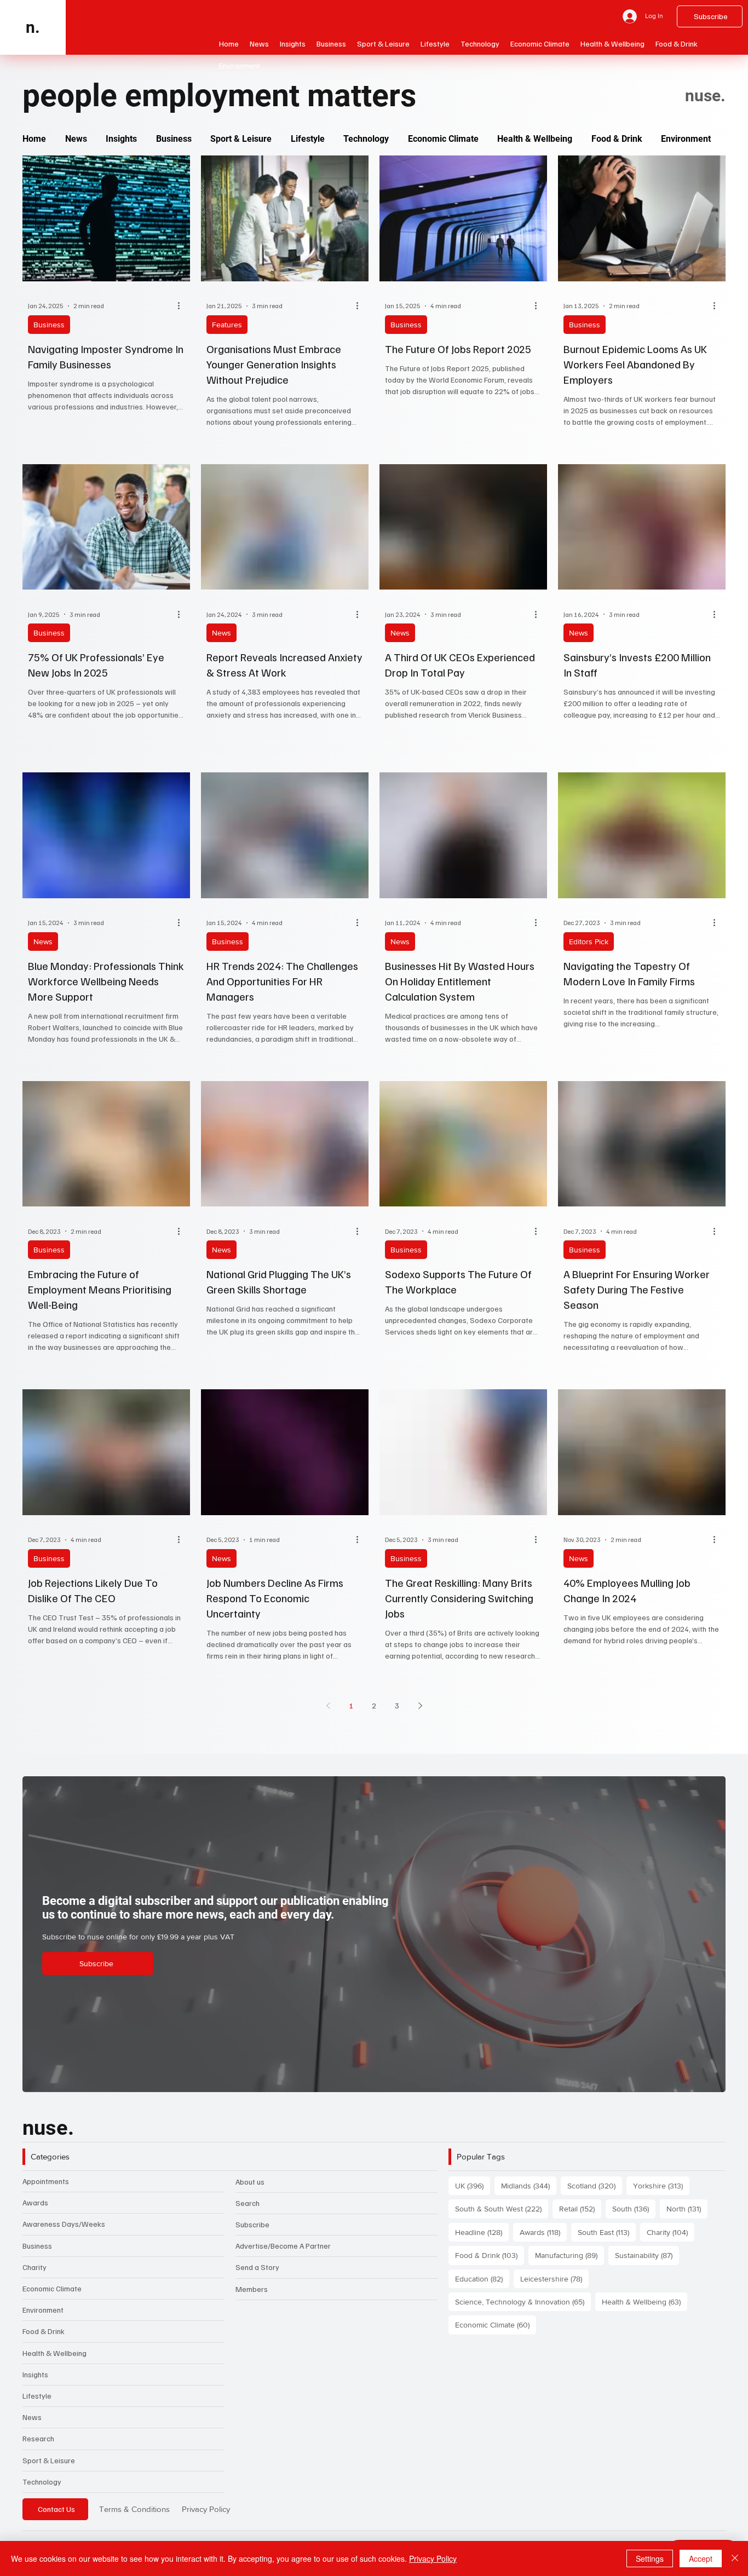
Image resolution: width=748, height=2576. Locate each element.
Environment (43, 2310)
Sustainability (647, 2255)
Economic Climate (52, 2288)
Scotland (595, 2185)
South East (607, 2232)
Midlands (529, 2185)
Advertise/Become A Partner (283, 2246)
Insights (35, 2374)
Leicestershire (554, 2278)
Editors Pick (589, 942)
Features (227, 325)
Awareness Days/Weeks (64, 2224)
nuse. (48, 2127)
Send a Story (257, 2267)
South (634, 2208)
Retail (580, 2208)
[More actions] (183, 306)
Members (252, 2289)
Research (38, 2438)
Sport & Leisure (49, 2460)
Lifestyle (37, 2396)
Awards (35, 2202)
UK (473, 2185)
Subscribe (252, 2224)
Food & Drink (44, 2331)
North (687, 2208)
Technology (42, 2482)
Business (49, 325)
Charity (34, 2267)
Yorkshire (661, 2185)
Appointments (46, 2181)
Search (248, 2203)
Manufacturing (569, 2255)
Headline (482, 2232)
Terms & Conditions (134, 2509)
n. (33, 27)
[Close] (735, 2558)
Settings (650, 2558)
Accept (701, 2558)
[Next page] (420, 1706)
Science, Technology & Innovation (523, 2301)
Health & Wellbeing (54, 2353)
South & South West (502, 2208)
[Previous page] (328, 1706)
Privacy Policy (206, 2509)
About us (250, 2182)
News (221, 633)
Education (482, 2278)
